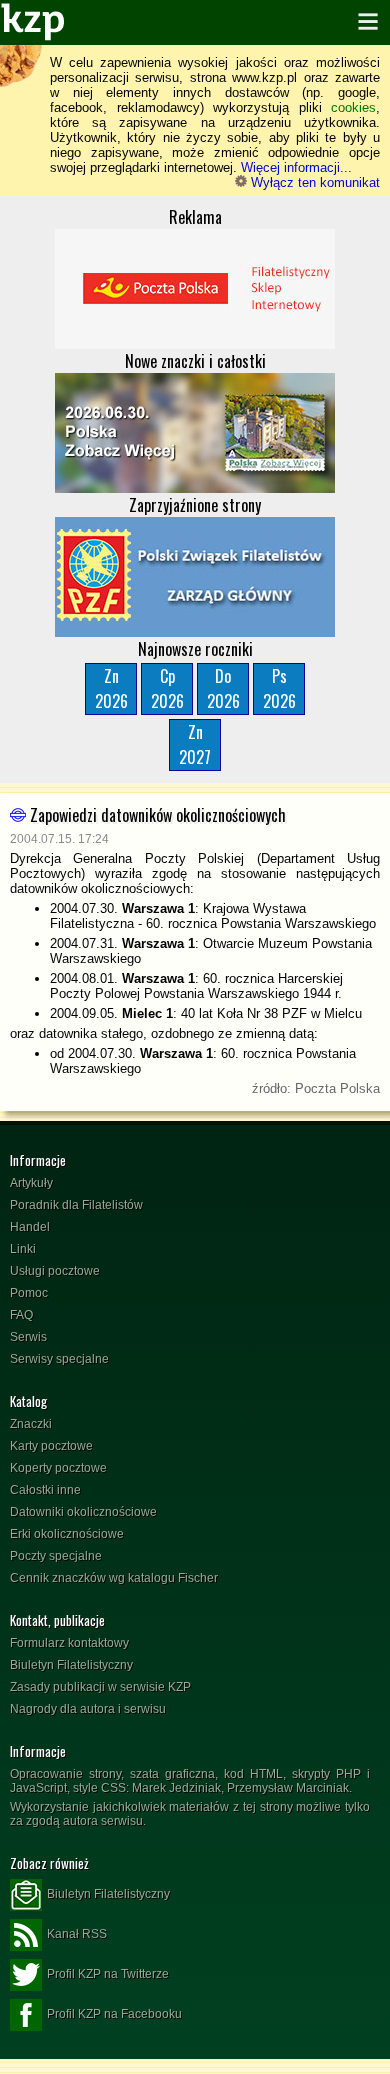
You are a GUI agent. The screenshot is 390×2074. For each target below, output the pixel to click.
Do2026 (223, 688)
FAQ (21, 1315)
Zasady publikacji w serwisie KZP (100, 1687)
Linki (23, 1249)
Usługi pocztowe (55, 1271)
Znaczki (31, 1424)
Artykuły (31, 1183)
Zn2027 (195, 744)
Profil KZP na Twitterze (108, 1974)
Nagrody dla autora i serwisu (88, 1709)
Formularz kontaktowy (69, 1643)
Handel (30, 1227)
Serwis (28, 1337)
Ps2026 (279, 688)
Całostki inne (45, 1490)
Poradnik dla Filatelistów (76, 1205)
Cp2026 (167, 688)
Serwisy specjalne (59, 1359)
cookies (353, 107)
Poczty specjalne (56, 1556)
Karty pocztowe (51, 1446)
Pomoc (29, 1293)
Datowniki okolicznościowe (83, 1512)
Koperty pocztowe (58, 1468)
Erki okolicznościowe (67, 1534)
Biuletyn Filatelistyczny (71, 1665)
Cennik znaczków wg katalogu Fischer (114, 1578)
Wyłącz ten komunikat (313, 182)
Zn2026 (111, 688)
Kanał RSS (77, 1934)
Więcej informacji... (296, 167)
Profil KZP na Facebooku (114, 2014)
